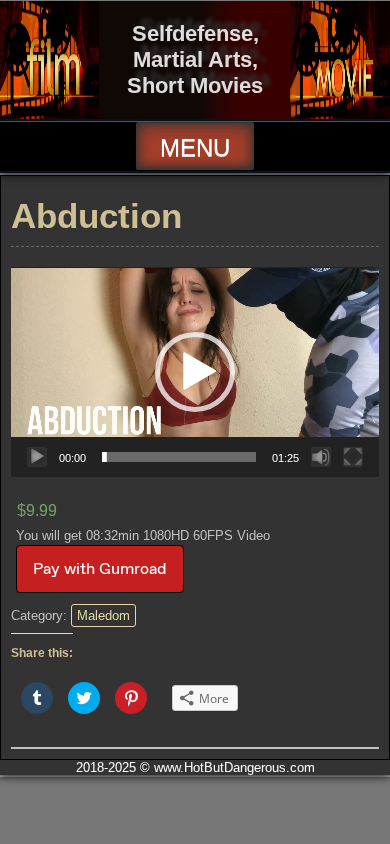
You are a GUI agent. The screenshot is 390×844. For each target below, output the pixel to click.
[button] (195, 372)
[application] (195, 372)
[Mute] (321, 457)
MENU (195, 147)
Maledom (103, 615)
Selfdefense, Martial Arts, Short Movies (195, 59)
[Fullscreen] (353, 457)
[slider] (179, 457)
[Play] (37, 457)
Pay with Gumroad (100, 568)
